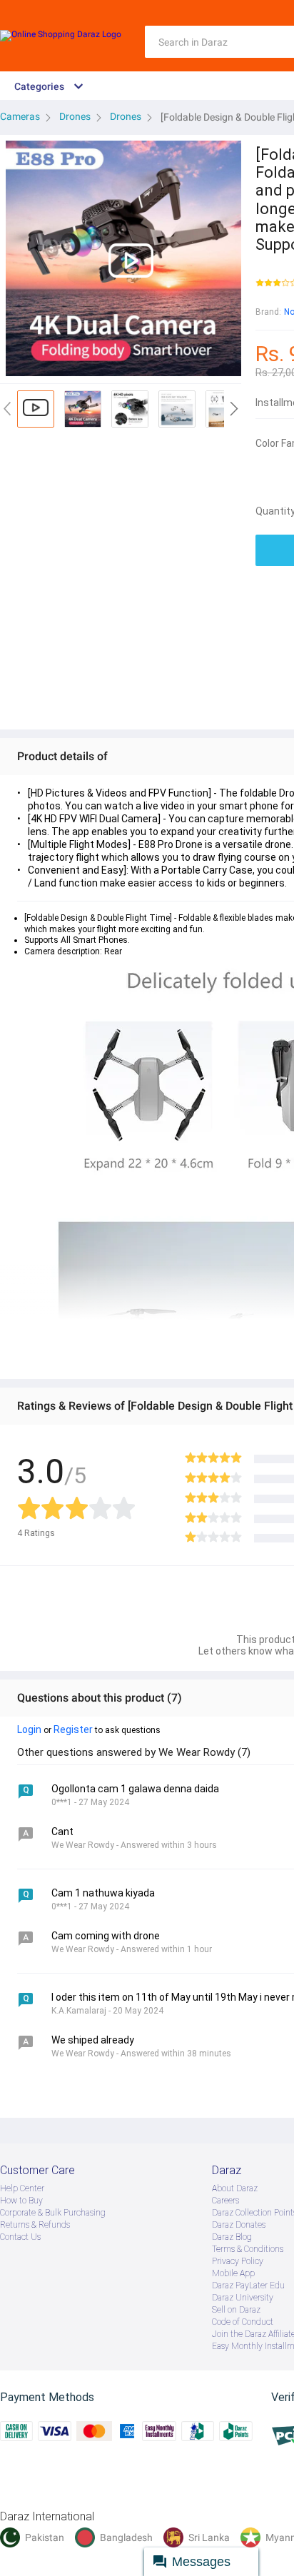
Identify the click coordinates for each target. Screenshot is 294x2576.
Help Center (22, 2188)
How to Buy (21, 2201)
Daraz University (243, 2298)
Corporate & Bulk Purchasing (53, 2213)
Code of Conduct (243, 2322)
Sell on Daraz (236, 2310)
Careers (225, 2201)
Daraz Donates (239, 2225)
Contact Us (20, 2237)
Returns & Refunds (35, 2225)
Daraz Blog (232, 2237)
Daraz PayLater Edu (248, 2285)
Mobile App (233, 2273)
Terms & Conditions (248, 2249)
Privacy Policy (238, 2261)
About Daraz (235, 2188)
